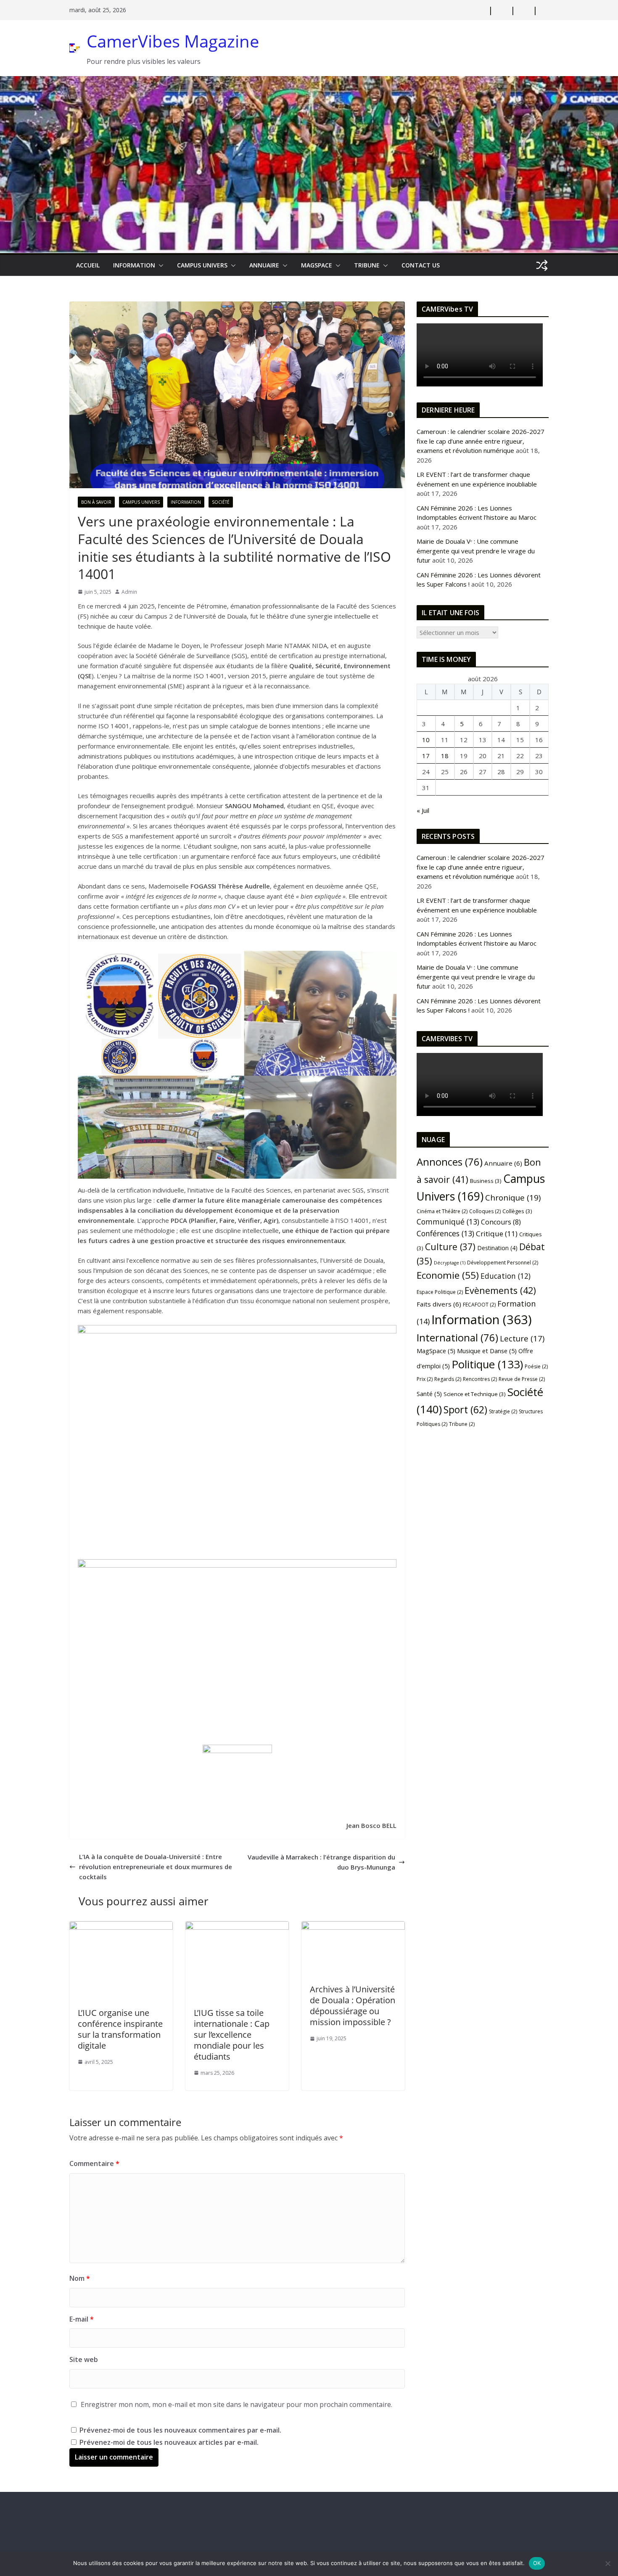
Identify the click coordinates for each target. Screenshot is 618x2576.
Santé (429, 1394)
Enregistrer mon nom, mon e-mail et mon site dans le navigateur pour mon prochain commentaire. (236, 2404)
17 (426, 756)
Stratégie (503, 1411)
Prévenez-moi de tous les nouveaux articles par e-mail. (169, 2442)
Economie (448, 1275)
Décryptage (450, 1263)
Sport (465, 1410)
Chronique (513, 1198)
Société (221, 502)
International (457, 1338)
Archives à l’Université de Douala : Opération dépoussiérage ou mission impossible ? (353, 2006)
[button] (159, 265)
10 (426, 740)
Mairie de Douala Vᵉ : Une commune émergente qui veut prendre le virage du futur (476, 551)
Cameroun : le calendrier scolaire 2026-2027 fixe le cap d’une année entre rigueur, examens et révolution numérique (481, 441)
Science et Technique (475, 1394)
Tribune (462, 1424)
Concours (501, 1222)
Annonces (450, 1162)
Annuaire (264, 265)
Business (486, 1181)
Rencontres (480, 1379)
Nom (80, 2278)
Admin (129, 592)
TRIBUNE (367, 265)
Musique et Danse (487, 1351)
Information (134, 265)
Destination (497, 1248)
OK (537, 2563)
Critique (497, 1234)
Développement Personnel (503, 1263)
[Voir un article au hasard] (542, 265)
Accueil (88, 265)
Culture (450, 1247)
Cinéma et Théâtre (442, 1211)
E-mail (82, 2319)
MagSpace (317, 265)
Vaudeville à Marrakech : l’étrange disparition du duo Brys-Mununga (321, 1862)
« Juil (423, 810)
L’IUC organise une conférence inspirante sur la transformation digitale (120, 2029)
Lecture (522, 1338)
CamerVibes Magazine (173, 41)
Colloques (485, 1211)
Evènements (500, 1290)
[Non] (607, 2563)
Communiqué (448, 1222)
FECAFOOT (479, 1305)
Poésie (536, 1366)
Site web (84, 2359)
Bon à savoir (96, 502)
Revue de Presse (522, 1379)
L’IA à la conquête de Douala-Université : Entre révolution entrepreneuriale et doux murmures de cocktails (156, 1867)
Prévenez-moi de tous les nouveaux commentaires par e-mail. (180, 2430)
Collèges (517, 1211)
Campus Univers (202, 265)
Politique (487, 1364)
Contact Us (421, 265)
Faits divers (439, 1304)
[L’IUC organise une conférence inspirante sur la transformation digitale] (121, 1926)
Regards (448, 1379)
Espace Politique (440, 1292)
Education (506, 1276)
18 (445, 756)
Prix (425, 1379)
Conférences (445, 1233)
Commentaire (94, 2163)
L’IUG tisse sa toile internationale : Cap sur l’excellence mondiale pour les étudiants (232, 2035)
